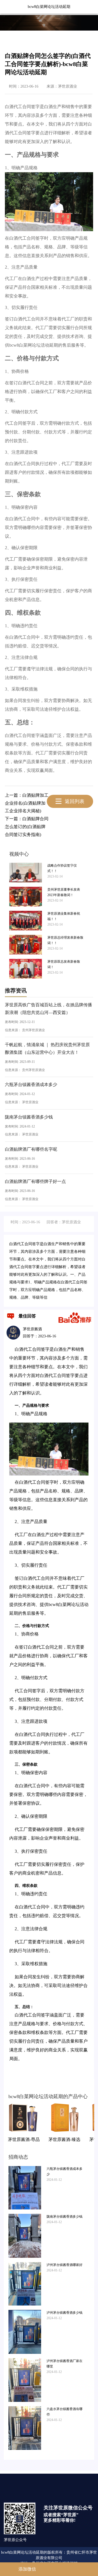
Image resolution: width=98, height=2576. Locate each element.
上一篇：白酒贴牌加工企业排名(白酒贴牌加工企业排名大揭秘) (27, 803)
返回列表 (75, 801)
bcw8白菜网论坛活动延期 (49, 7)
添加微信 (26, 2569)
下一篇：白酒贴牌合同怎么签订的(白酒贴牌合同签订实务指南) (27, 827)
